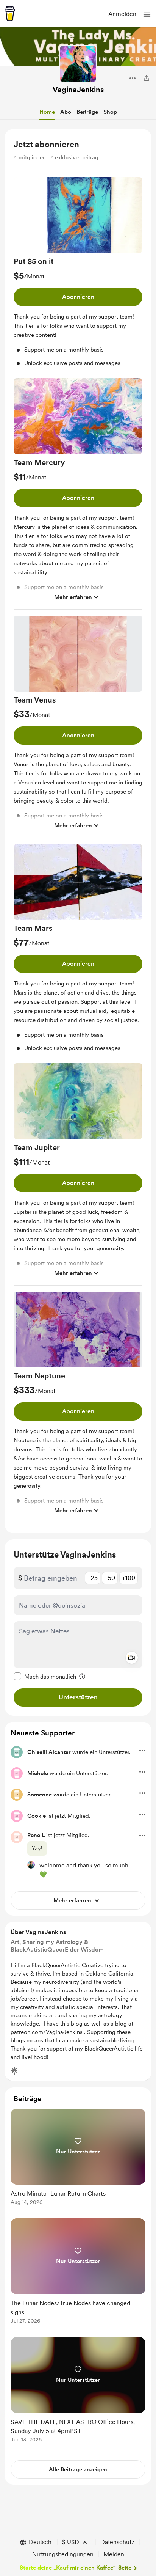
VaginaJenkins (78, 90)
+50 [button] (110, 1578)
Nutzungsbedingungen (63, 2554)
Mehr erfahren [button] (73, 597)
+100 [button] (129, 1578)
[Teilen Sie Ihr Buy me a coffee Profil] (147, 78)
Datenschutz (117, 2542)
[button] (147, 15)
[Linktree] (14, 2071)
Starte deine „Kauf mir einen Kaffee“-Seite (76, 2568)
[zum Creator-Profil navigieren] (78, 64)
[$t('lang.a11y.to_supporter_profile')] (31, 1865)
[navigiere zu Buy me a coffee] (10, 14)
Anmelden (122, 14)
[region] (78, 831)
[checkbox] (45, 1676)
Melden (114, 2554)
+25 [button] (93, 1578)
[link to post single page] (78, 2158)
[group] (78, 275)
